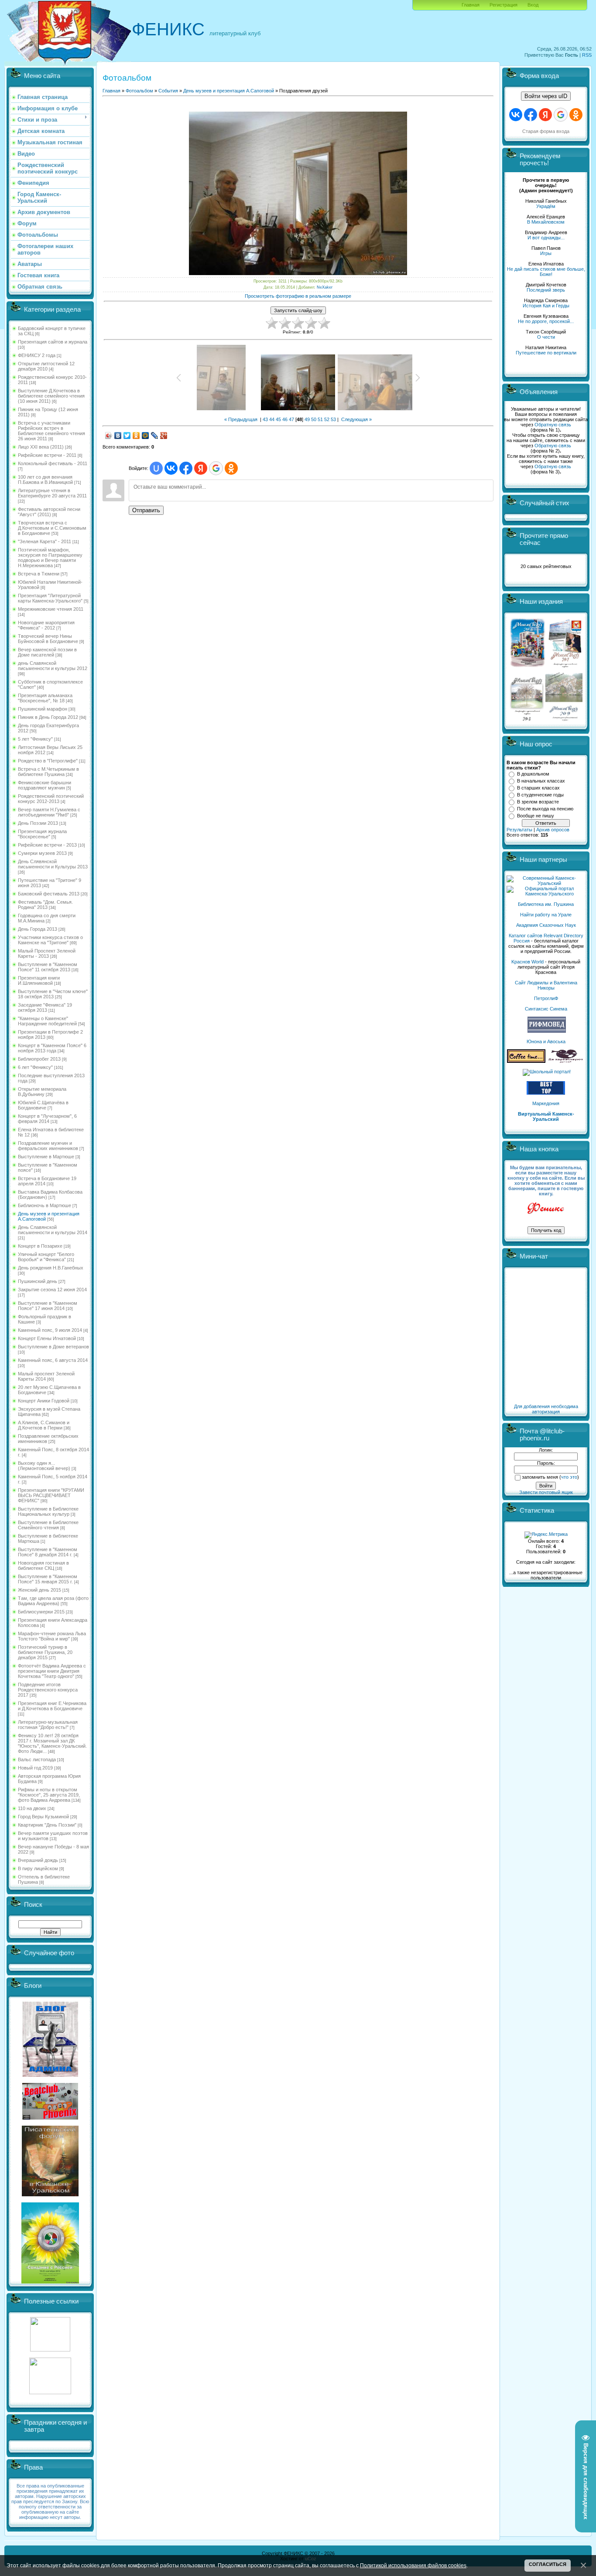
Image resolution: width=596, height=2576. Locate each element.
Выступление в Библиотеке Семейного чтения (48, 1525)
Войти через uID (546, 96)
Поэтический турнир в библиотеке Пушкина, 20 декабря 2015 (45, 1652)
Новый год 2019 (35, 1768)
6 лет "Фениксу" (35, 1067)
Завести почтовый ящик (546, 1492)
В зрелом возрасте (538, 802)
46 (285, 419)
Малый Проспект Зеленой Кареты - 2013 (47, 953)
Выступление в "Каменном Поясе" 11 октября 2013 (48, 967)
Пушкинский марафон (43, 709)
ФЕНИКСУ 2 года (37, 355)
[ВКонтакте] (118, 436)
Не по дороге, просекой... (546, 321)
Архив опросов (553, 830)
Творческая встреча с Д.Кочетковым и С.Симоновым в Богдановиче (52, 528)
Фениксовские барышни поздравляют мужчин (45, 785)
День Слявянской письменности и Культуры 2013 (53, 864)
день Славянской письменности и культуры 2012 (53, 666)
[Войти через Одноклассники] (231, 468)
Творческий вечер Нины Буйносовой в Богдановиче (48, 639)
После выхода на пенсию (545, 809)
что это (569, 1477)
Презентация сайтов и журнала (53, 342)
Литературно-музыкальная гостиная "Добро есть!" (48, 1725)
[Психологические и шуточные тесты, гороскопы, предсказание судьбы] (50, 2350)
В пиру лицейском (38, 1868)
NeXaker (325, 287)
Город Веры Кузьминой (43, 1817)
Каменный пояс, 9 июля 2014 (50, 1330)
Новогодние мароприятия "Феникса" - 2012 (46, 625)
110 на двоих (32, 1808)
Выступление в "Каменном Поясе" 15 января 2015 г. (48, 1579)
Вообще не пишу (536, 816)
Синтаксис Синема (546, 1009)
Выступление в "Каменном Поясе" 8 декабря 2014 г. (48, 1552)
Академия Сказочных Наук (546, 925)
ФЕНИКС (168, 29)
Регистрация (504, 5)
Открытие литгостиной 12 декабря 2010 (46, 366)
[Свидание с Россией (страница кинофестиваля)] (50, 2282)
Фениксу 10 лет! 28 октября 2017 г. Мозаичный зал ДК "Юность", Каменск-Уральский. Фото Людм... (52, 1743)
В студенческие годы (540, 795)
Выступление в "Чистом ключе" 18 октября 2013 (53, 994)
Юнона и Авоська (546, 1041)
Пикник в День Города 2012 (48, 717)
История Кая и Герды (546, 306)
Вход (533, 5)
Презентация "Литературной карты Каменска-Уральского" (50, 598)
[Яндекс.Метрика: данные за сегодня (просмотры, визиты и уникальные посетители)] (546, 1535)
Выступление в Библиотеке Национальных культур (48, 1511)
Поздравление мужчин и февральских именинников (48, 1146)
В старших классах (538, 788)
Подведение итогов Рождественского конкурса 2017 (48, 1690)
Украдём (546, 206)
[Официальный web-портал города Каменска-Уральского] (546, 894)
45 (278, 419)
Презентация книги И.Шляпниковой (39, 980)
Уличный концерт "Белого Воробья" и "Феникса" (46, 1257)
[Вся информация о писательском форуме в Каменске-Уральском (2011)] (50, 2195)
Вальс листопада (37, 1759)
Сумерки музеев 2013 (42, 853)
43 (265, 419)
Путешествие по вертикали (546, 353)
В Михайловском (546, 222)
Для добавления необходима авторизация (546, 1409)
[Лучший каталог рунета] (546, 1093)
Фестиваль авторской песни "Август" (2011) (49, 512)
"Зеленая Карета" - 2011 (45, 541)
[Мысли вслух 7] (565, 667)
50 (314, 419)
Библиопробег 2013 (39, 1059)
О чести (546, 337)
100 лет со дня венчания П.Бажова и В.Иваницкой (45, 480)
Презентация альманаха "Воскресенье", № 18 (45, 698)
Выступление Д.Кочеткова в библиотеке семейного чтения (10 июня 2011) (51, 396)
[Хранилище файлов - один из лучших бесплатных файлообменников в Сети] (50, 2392)
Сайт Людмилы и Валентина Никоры (546, 985)
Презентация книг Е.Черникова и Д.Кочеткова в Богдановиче (52, 1706)
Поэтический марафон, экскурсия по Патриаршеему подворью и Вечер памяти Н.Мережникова (50, 558)
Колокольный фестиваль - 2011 (53, 463)
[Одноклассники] (136, 436)
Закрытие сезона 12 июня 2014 (52, 1290)
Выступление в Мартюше (46, 1157)
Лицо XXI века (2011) (41, 447)
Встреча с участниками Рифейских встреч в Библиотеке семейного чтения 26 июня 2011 (51, 431)
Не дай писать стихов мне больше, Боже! (546, 272)
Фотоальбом (139, 91)
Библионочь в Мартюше (45, 1205)
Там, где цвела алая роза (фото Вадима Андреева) (53, 1601)
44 (272, 419)
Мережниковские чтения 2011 (51, 609)
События (168, 91)
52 (327, 419)
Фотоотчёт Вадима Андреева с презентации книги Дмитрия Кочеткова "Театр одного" (52, 1671)
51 (320, 419)
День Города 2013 (38, 929)
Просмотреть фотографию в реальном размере (298, 296)
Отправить (146, 510)
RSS (587, 55)
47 (291, 419)
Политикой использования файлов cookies (413, 2565)
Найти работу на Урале (546, 915)
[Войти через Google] (216, 468)
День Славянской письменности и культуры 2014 (53, 1230)
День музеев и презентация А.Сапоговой (229, 91)
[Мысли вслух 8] (527, 719)
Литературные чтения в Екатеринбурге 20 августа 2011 (52, 493)
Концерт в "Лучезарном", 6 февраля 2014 (47, 1119)
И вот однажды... (546, 238)
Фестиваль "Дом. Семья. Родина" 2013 (45, 905)
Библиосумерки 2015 (41, 1612)
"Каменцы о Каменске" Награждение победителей (47, 1021)
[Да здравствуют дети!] (566, 1061)
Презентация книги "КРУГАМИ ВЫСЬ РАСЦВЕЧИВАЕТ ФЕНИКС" (51, 1495)
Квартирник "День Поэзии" (47, 1825)
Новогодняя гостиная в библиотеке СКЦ (43, 1565)
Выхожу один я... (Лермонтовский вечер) (44, 1466)
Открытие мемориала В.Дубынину (42, 1092)
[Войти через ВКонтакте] (171, 468)
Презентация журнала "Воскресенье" (42, 834)
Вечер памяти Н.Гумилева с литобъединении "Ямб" (49, 812)
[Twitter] (127, 436)
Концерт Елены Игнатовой (47, 1338)
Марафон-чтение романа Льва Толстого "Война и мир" (52, 1636)
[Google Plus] (164, 436)
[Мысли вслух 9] (564, 719)
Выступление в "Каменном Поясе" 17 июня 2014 (48, 1306)
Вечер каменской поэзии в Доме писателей (47, 652)
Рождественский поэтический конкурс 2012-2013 (51, 799)
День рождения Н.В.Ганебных (51, 1268)
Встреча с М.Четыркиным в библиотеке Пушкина (48, 772)
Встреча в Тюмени (39, 574)
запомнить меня (540, 1477)
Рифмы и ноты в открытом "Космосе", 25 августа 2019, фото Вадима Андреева (49, 1795)
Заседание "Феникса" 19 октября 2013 (45, 1007)
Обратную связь (553, 425)
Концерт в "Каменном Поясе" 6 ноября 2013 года (52, 1048)
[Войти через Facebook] (186, 468)
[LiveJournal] (155, 436)
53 (333, 419)
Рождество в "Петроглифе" (48, 761)
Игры (546, 253)
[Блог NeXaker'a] (50, 2075)
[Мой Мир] (146, 436)
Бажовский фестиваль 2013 (49, 894)
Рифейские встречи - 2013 (47, 845)
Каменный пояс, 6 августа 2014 (53, 1360)
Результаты (519, 830)
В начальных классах (541, 781)
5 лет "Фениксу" (35, 739)
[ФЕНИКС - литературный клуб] (546, 1209)
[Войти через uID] (156, 468)
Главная (471, 5)
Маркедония (546, 1103)
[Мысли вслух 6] (528, 667)
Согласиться (548, 2564)
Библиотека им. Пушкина (546, 904)
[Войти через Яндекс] (201, 468)
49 (307, 419)
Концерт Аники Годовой (44, 1401)
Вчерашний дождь (38, 1860)
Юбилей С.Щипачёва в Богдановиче (43, 1105)
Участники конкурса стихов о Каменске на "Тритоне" (50, 940)
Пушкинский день (38, 1281)
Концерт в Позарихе (40, 1246)
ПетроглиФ (546, 998)
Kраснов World (527, 962)
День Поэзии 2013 (38, 823)
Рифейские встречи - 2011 (47, 455)
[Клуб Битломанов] (50, 2118)
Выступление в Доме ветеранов (53, 1347)
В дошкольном (533, 774)
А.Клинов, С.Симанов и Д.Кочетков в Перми (44, 1425)
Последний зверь (546, 290)
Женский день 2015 (39, 1590)
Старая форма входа (546, 131)
